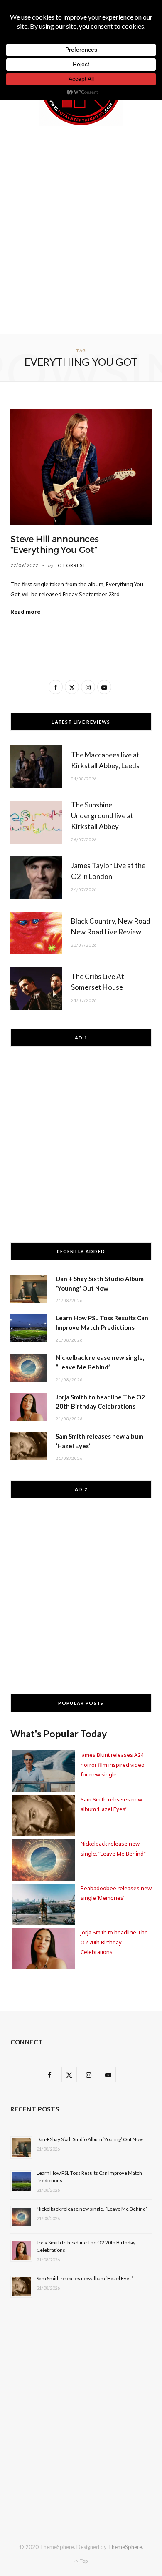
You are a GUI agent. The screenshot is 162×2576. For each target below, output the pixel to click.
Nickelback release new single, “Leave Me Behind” (92, 2209)
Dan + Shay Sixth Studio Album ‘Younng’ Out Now (90, 2139)
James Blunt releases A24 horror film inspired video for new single (113, 1765)
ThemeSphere (125, 2547)
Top (83, 2561)
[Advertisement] (81, 228)
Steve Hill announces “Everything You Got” (55, 545)
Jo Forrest (70, 565)
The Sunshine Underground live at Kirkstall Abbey (102, 816)
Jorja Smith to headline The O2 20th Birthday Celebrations (114, 1942)
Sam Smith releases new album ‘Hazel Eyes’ (85, 2278)
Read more (25, 611)
